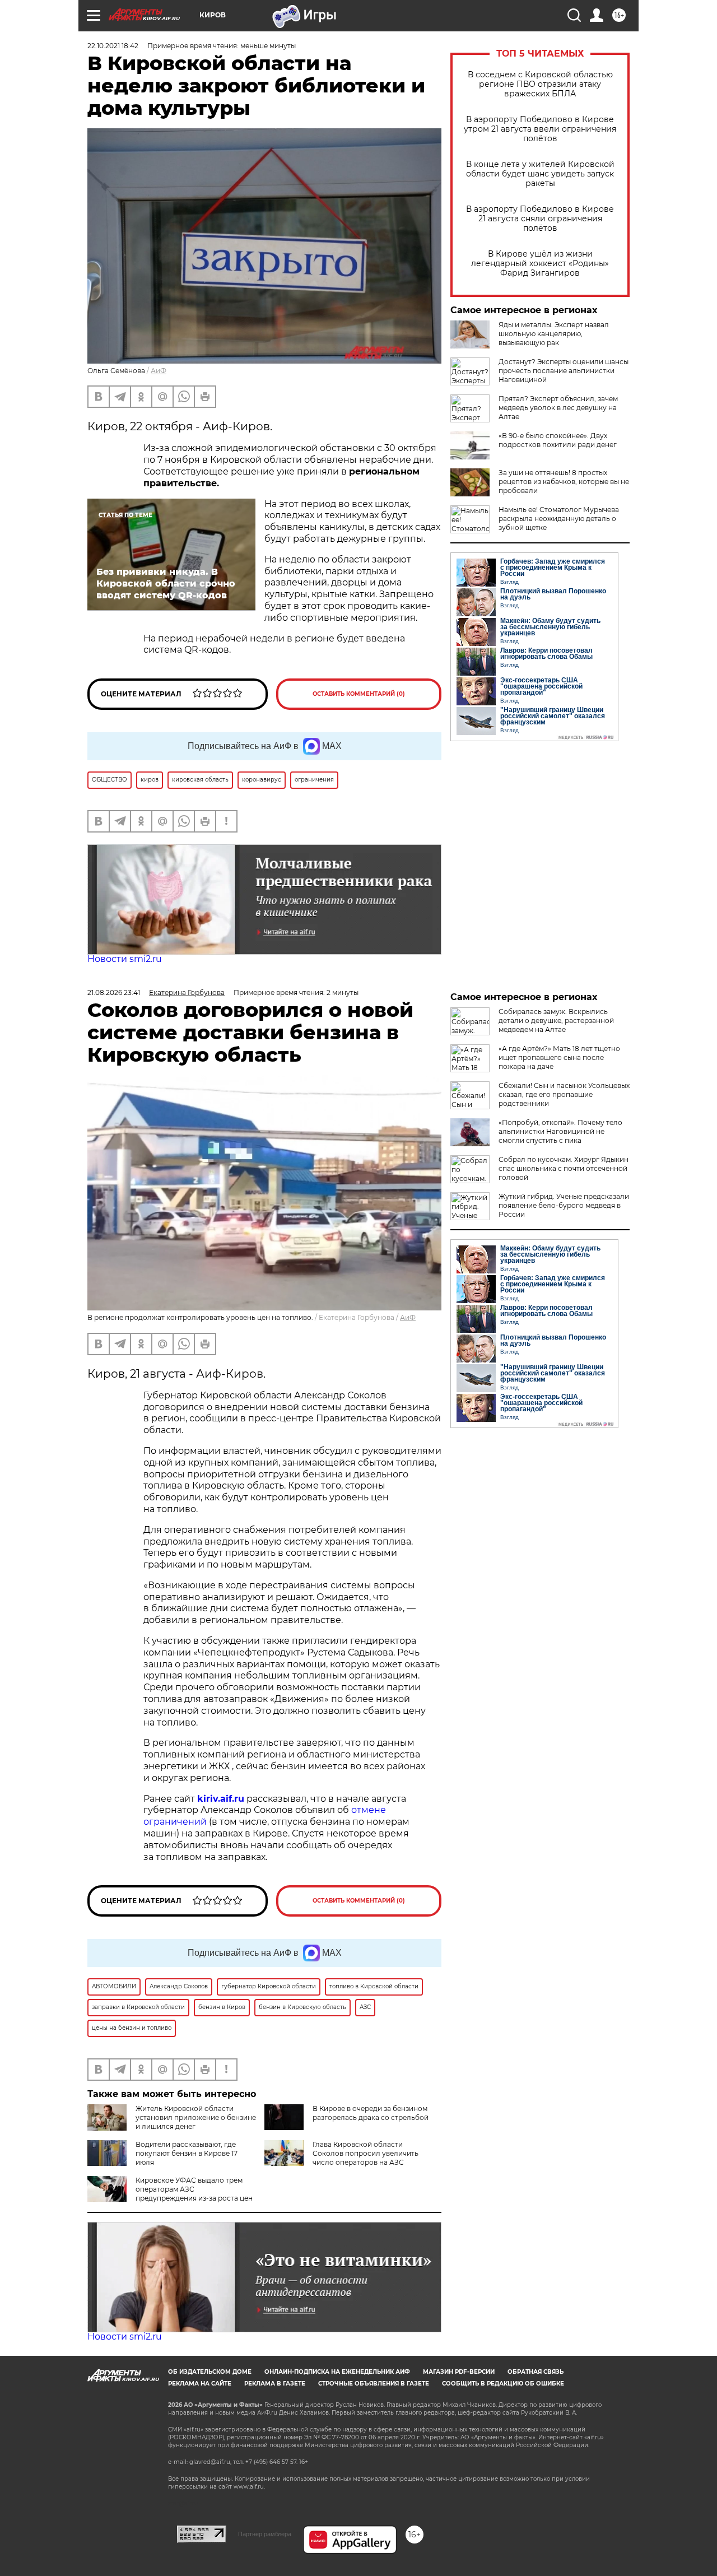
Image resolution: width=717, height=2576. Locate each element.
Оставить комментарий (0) (359, 694)
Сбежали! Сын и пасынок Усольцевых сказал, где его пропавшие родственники (564, 1094)
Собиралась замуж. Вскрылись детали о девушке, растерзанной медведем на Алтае (556, 1020)
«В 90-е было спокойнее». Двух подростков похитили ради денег (558, 440)
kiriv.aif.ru (221, 1799)
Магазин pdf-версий (459, 2372)
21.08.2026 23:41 (114, 992)
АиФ (159, 371)
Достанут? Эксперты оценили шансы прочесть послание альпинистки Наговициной (564, 371)
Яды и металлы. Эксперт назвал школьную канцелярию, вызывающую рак (554, 334)
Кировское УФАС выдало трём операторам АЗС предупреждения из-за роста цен (194, 2189)
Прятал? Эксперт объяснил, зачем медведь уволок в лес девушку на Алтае (558, 408)
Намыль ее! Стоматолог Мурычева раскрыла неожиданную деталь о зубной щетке (559, 519)
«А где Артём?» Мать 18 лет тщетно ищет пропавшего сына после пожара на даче (559, 1057)
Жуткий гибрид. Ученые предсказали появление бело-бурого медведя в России (564, 1205)
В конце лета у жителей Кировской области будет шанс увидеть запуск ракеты (540, 174)
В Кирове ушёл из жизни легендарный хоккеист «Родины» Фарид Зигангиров (540, 264)
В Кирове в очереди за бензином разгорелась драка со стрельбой (371, 2113)
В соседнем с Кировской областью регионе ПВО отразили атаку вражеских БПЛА (540, 84)
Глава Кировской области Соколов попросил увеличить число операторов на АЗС (366, 2153)
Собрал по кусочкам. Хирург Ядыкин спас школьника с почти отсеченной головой (564, 1168)
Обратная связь (536, 2372)
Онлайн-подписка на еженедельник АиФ (337, 2372)
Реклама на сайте (200, 2384)
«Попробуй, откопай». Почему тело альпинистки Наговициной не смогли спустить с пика (560, 1131)
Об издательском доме (210, 2372)
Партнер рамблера (265, 2534)
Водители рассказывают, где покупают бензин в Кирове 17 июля (187, 2153)
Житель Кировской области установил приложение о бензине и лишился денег (196, 2117)
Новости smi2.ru (125, 959)
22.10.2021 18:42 (113, 46)
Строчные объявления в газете (374, 2384)
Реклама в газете (275, 2384)
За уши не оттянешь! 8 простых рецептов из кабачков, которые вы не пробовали (564, 482)
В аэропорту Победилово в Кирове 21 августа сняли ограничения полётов (540, 219)
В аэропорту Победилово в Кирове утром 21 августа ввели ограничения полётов (540, 129)
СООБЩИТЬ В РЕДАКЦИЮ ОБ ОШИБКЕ (503, 2384)
